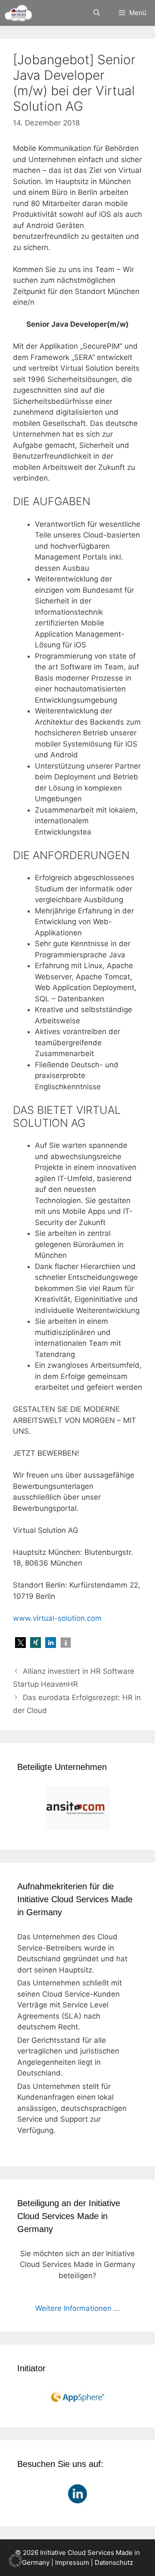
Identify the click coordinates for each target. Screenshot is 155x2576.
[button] (20, 1643)
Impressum (72, 2562)
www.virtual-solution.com (57, 1618)
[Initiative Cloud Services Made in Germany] (18, 13)
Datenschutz (114, 2562)
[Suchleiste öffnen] (96, 13)
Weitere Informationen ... (78, 2308)
